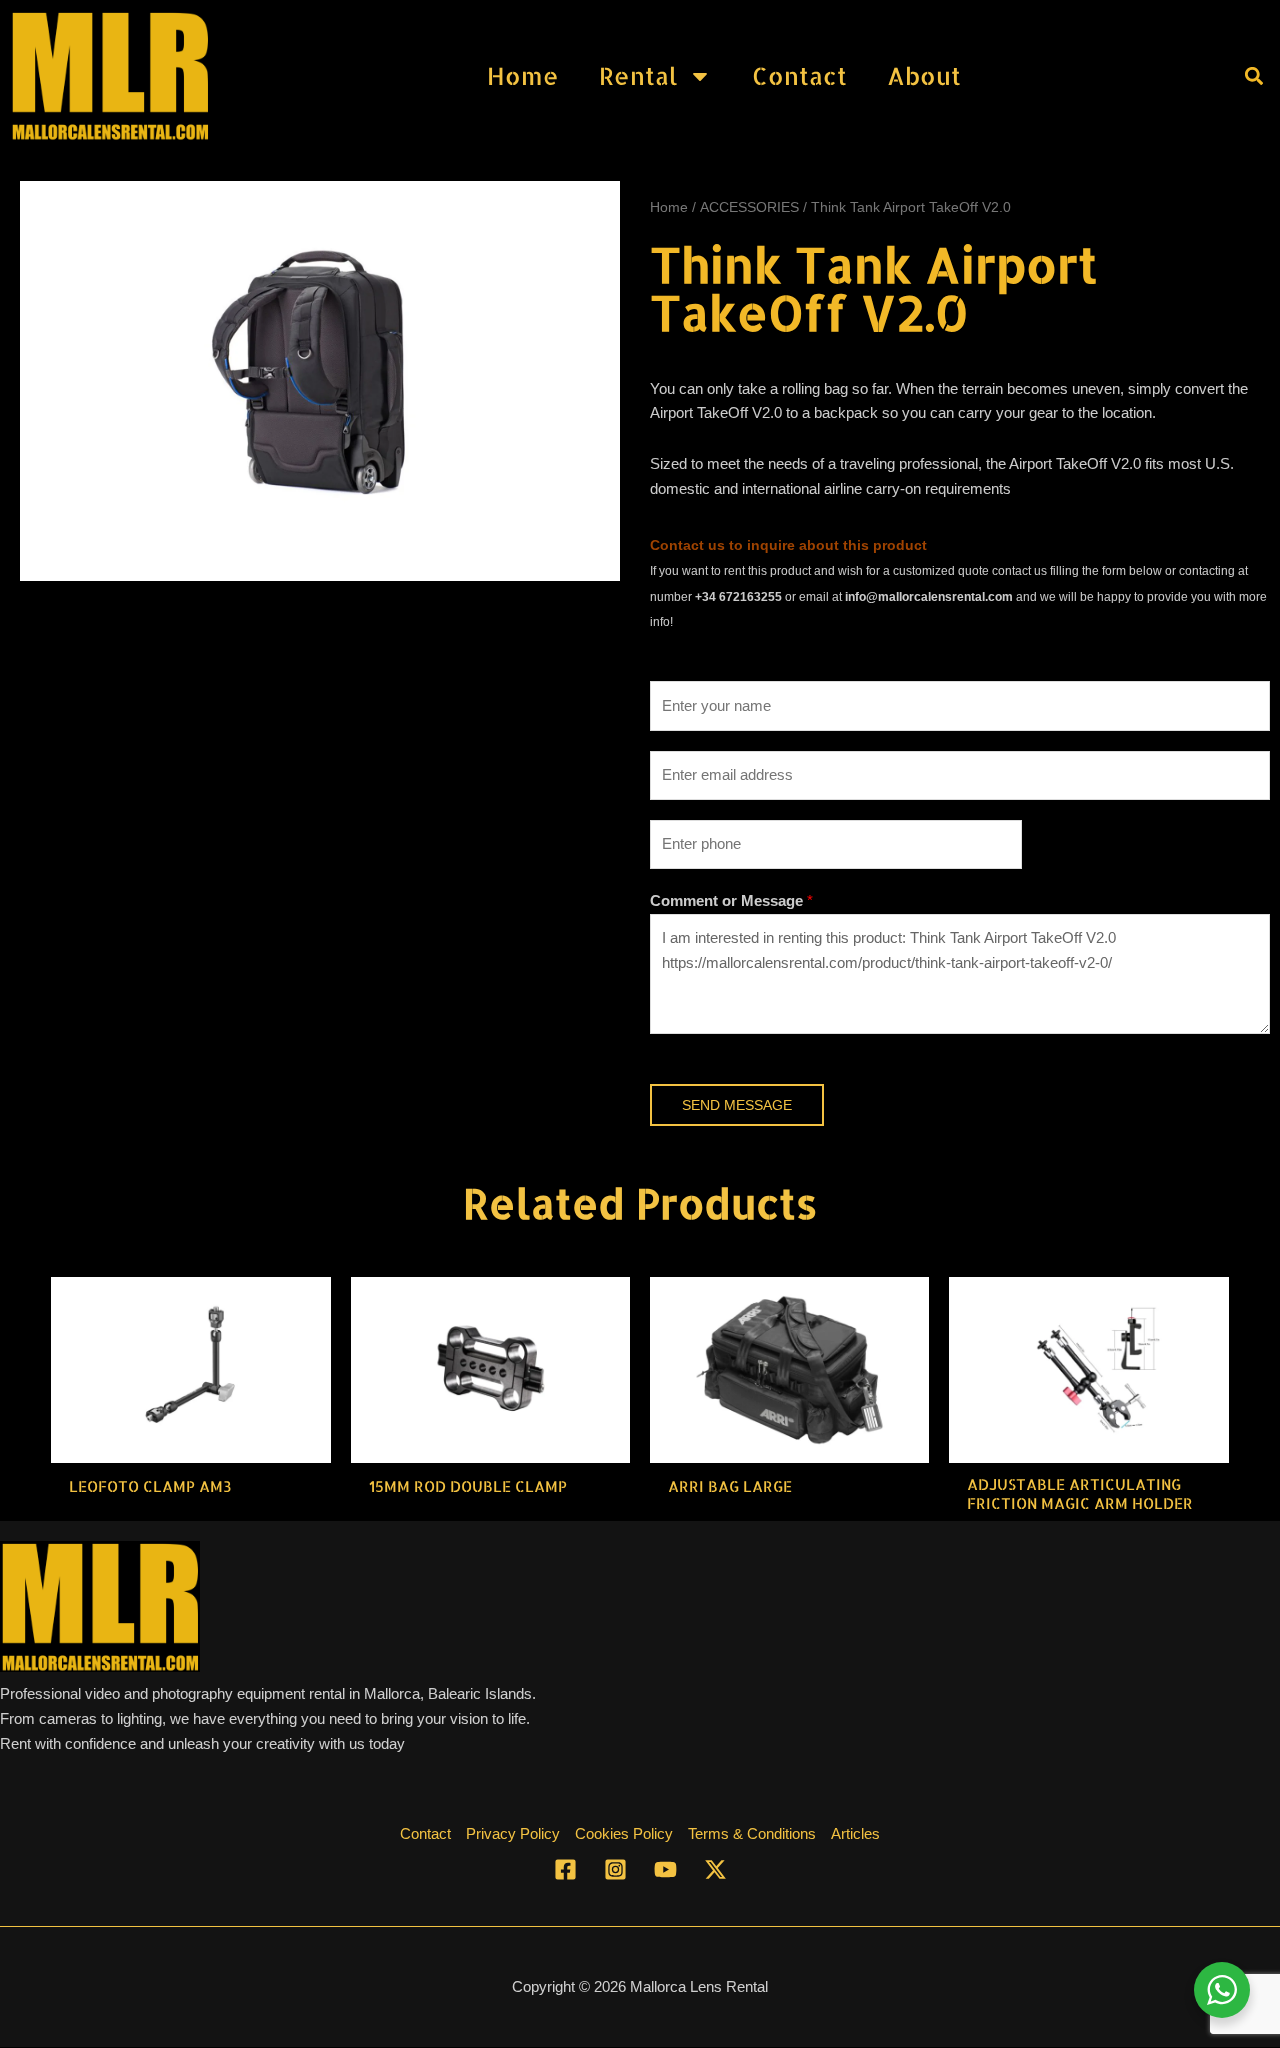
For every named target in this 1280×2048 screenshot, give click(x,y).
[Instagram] (615, 1869)
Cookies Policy (624, 1833)
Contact (799, 75)
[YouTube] (665, 1869)
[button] (1253, 75)
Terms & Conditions (752, 1833)
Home (523, 75)
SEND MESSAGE (737, 1105)
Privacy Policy (513, 1833)
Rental (638, 75)
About (924, 75)
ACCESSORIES (749, 207)
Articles (855, 1833)
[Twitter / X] (715, 1869)
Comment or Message (731, 900)
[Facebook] (565, 1869)
